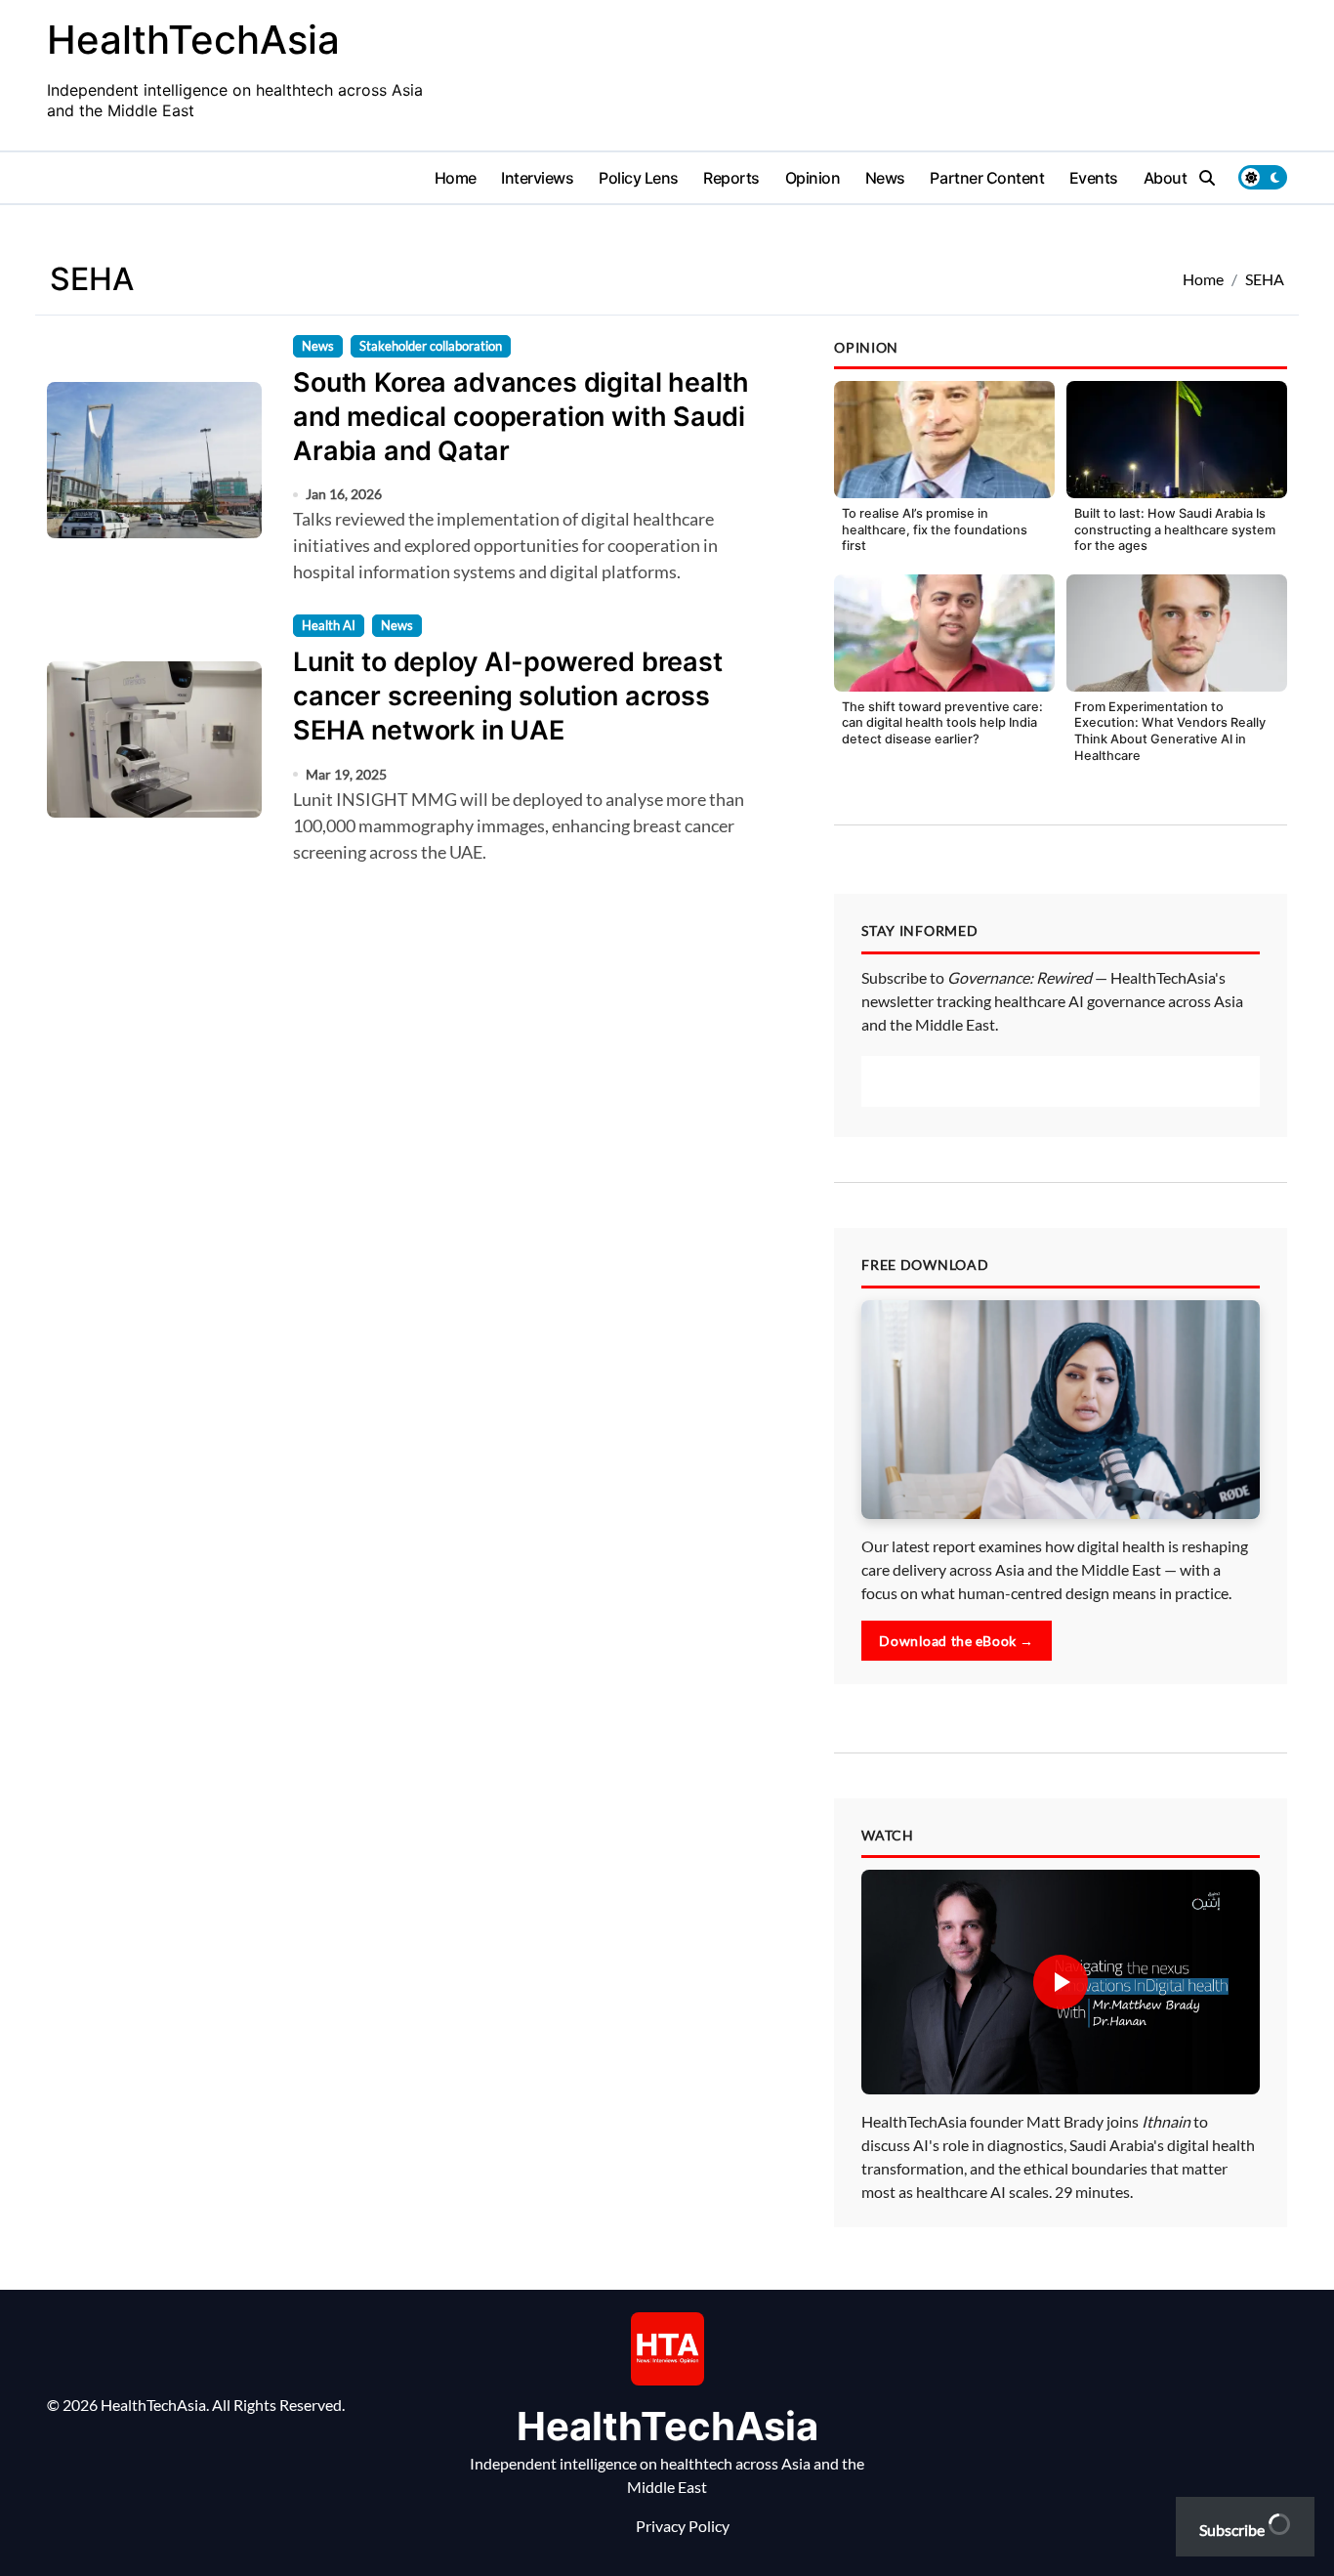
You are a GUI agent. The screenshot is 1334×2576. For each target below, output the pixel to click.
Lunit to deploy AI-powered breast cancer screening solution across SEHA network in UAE (508, 696)
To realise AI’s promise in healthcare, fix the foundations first (935, 529)
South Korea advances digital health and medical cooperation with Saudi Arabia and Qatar (521, 417)
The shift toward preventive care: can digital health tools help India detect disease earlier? (942, 723)
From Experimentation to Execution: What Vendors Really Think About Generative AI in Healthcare (1170, 731)
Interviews (537, 178)
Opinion (813, 178)
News (885, 178)
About (1166, 178)
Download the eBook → (957, 1641)
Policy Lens (639, 178)
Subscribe (1233, 2530)
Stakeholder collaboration (431, 346)
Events (1094, 178)
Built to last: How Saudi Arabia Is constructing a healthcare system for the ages (1175, 529)
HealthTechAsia (193, 40)
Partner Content (987, 178)
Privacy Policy (683, 2526)
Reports (731, 178)
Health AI (329, 625)
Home (456, 178)
